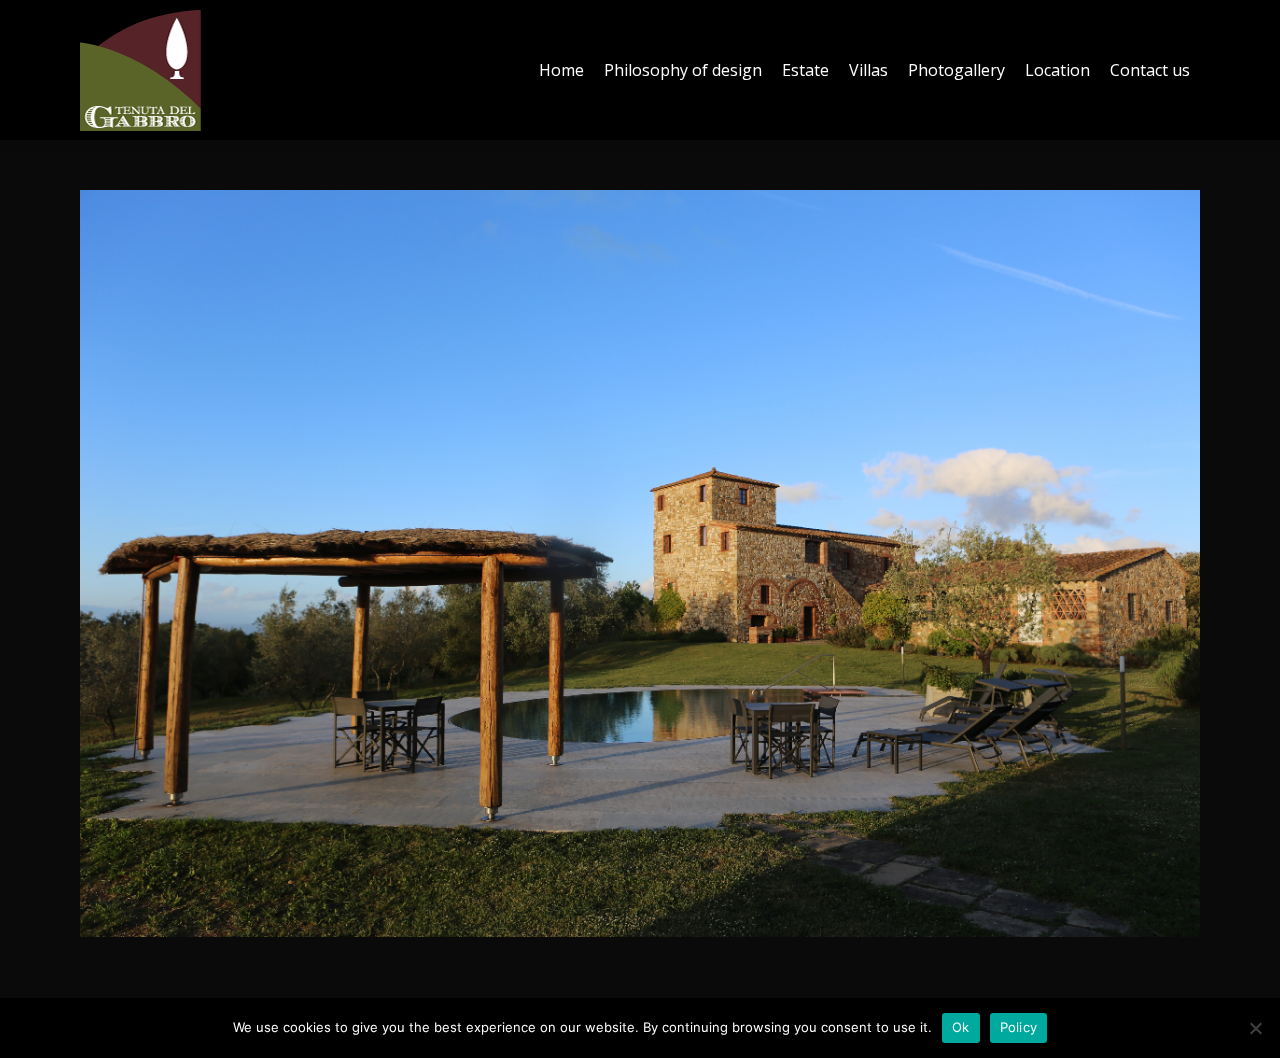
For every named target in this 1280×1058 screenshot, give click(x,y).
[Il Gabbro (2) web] (640, 563)
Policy (1019, 1027)
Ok (961, 1027)
